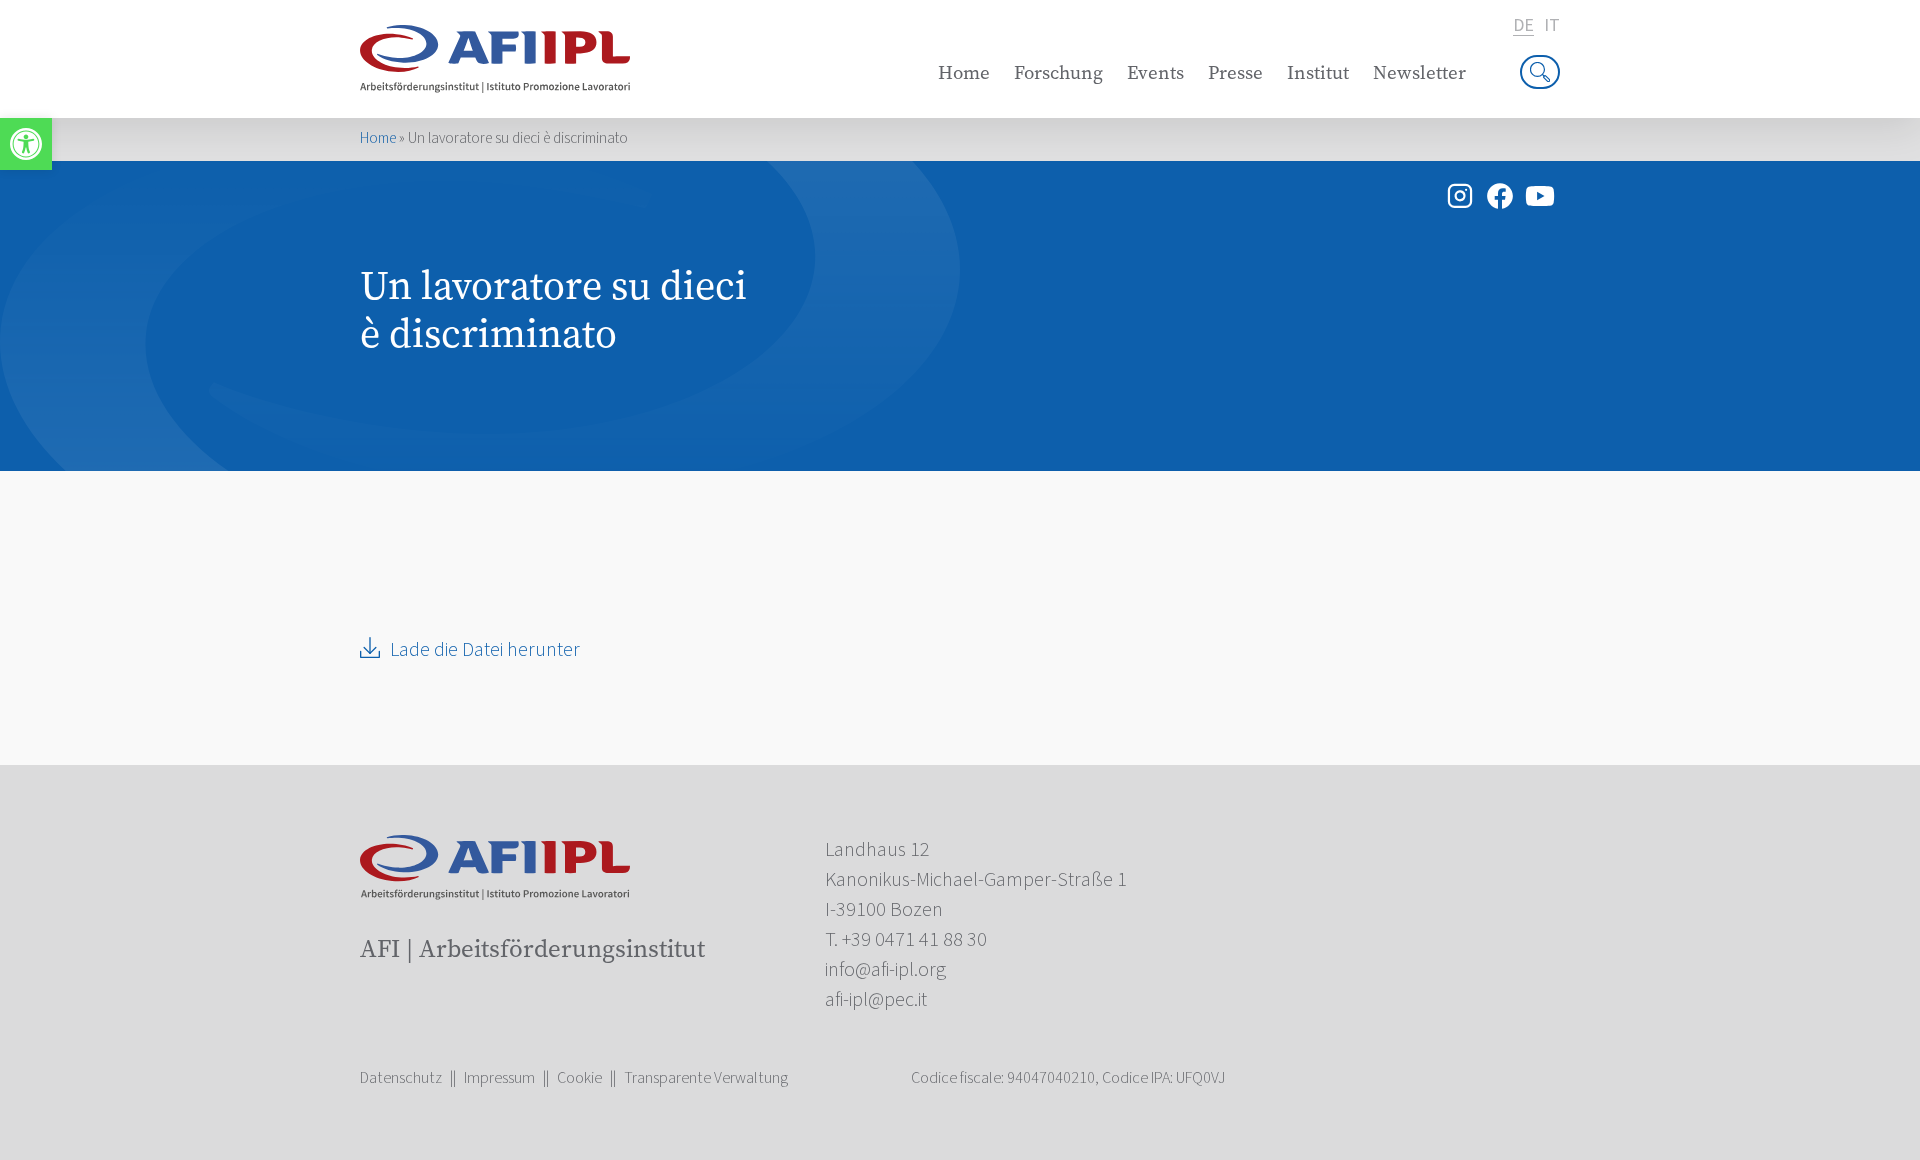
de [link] (1523, 26)
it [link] (1552, 26)
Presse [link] (1235, 72)
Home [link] (964, 72)
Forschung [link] (1058, 72)
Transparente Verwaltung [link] (706, 1078)
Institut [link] (1318, 72)
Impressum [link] (499, 1078)
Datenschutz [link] (401, 1078)
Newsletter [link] (1419, 72)
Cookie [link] (579, 1078)
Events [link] (1155, 72)
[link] (26, 144)
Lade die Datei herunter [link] (485, 650)
